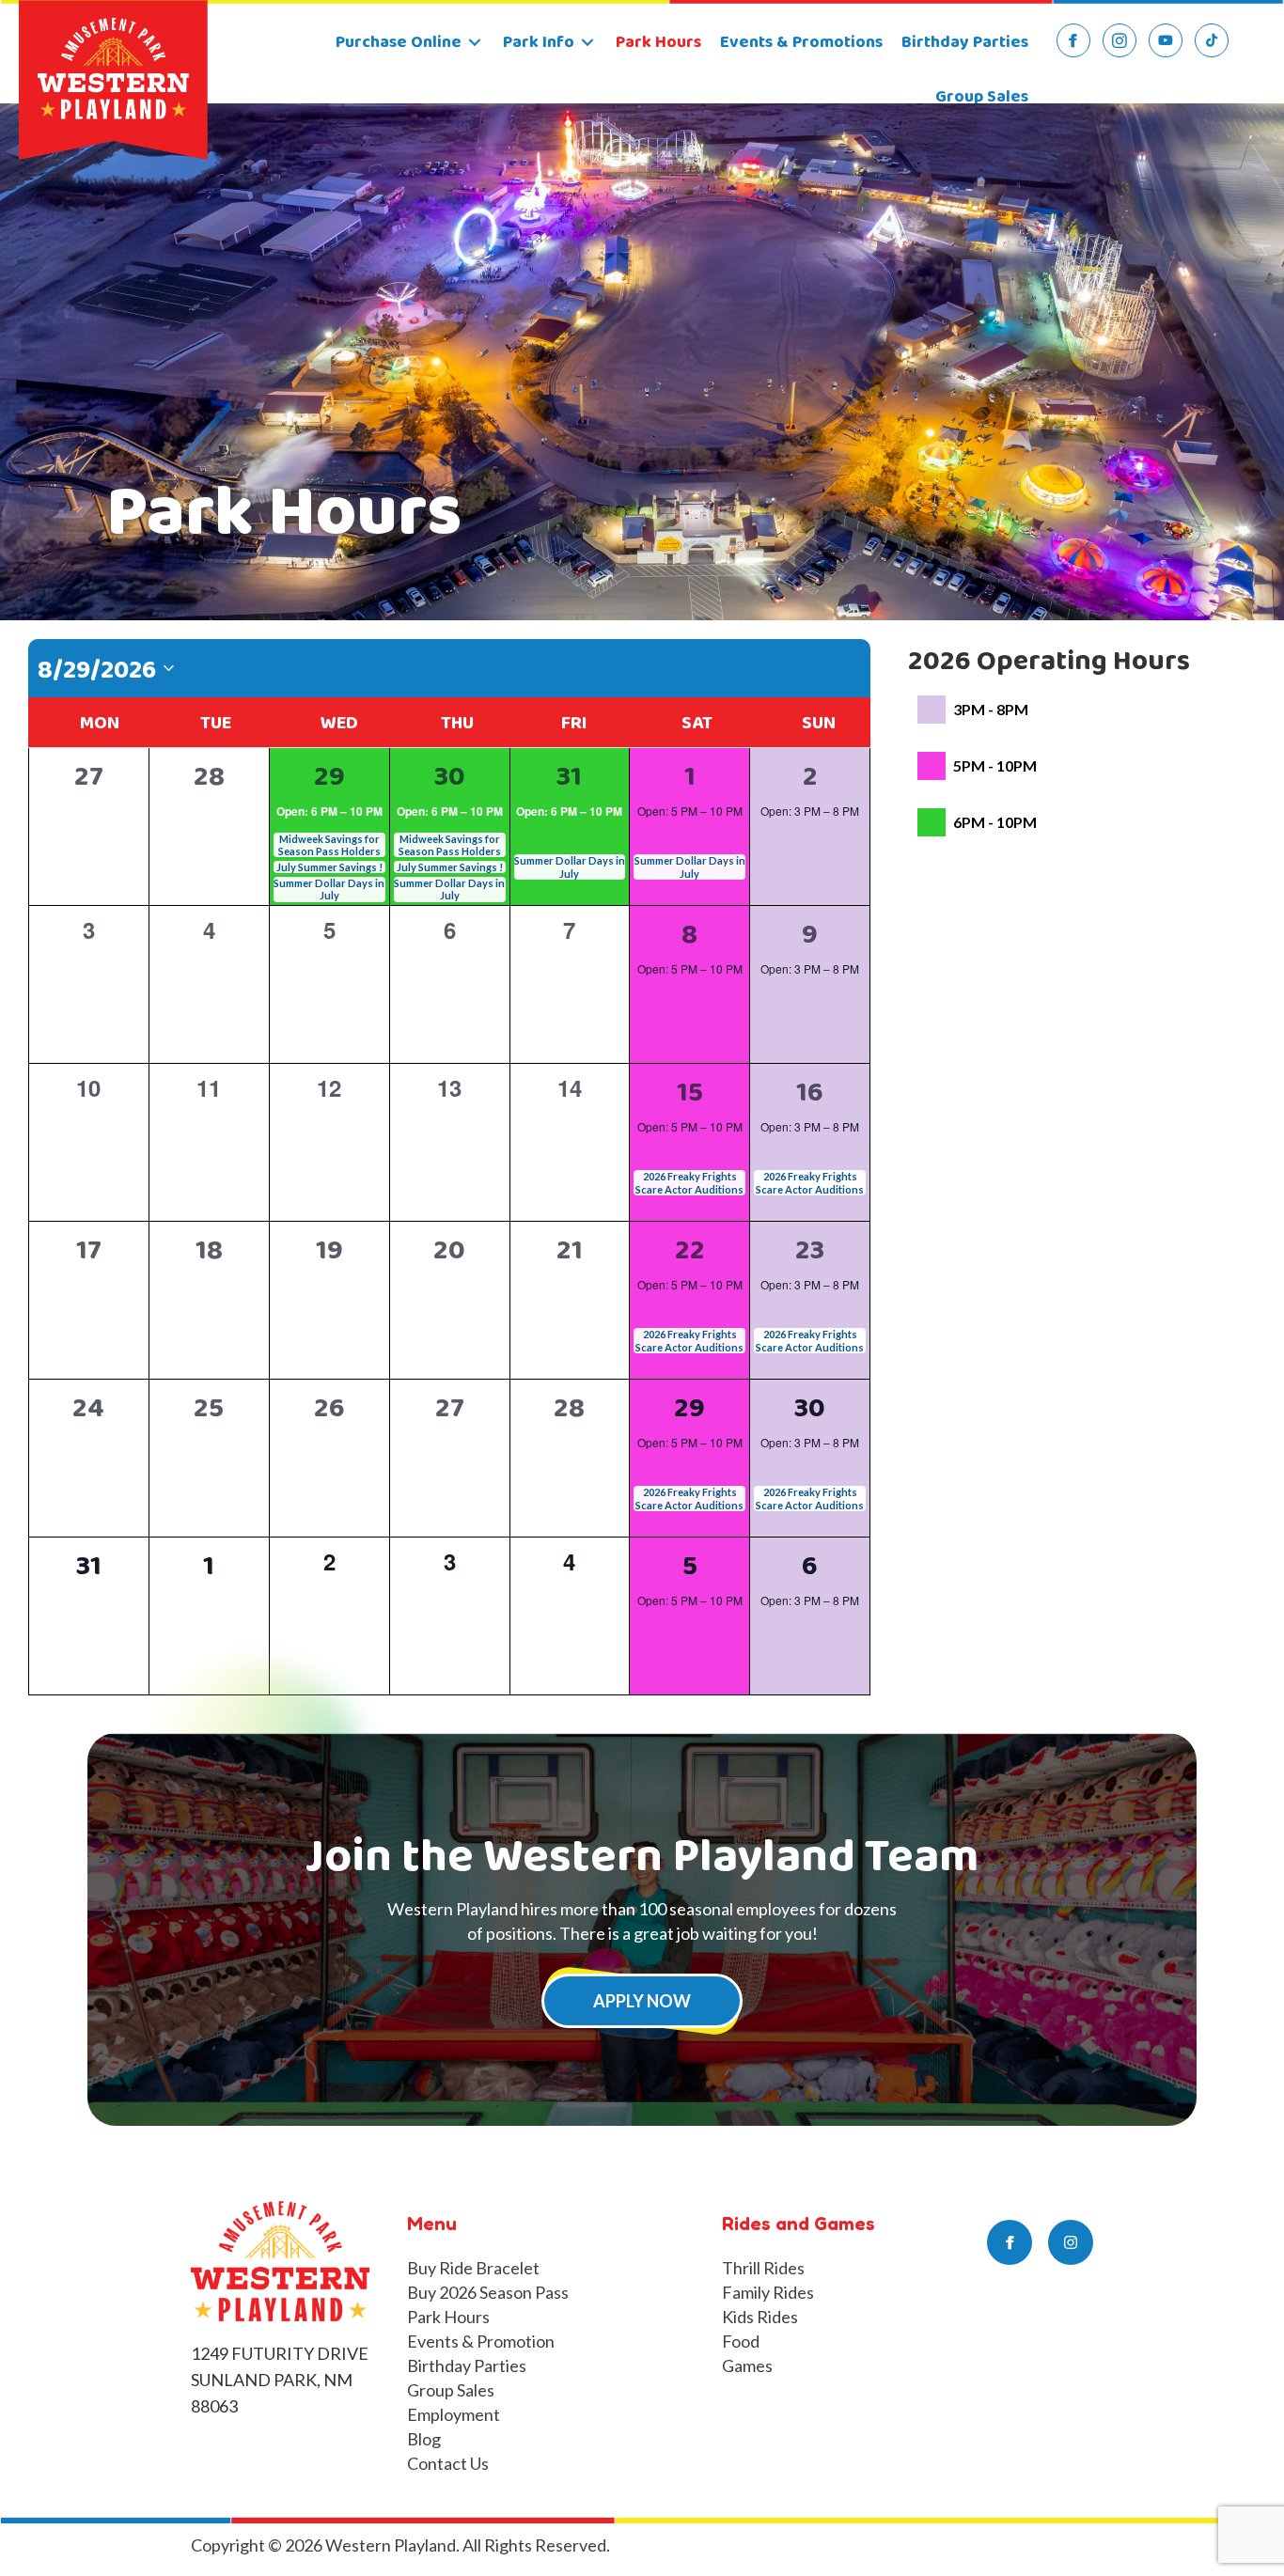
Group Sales (451, 2390)
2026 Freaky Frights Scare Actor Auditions (689, 1182)
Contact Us (448, 2463)
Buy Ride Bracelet (473, 2268)
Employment (454, 2414)
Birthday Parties (467, 2365)
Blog (424, 2439)
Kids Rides (760, 2317)
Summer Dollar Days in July (329, 889)
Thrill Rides (763, 2268)
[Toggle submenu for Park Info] (587, 43)
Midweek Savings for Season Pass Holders (329, 845)
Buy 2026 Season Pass (488, 2292)
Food (741, 2341)
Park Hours (448, 2317)
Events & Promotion (481, 2341)
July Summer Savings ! (329, 867)
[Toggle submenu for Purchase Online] (475, 43)
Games (747, 2365)
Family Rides (768, 2292)
